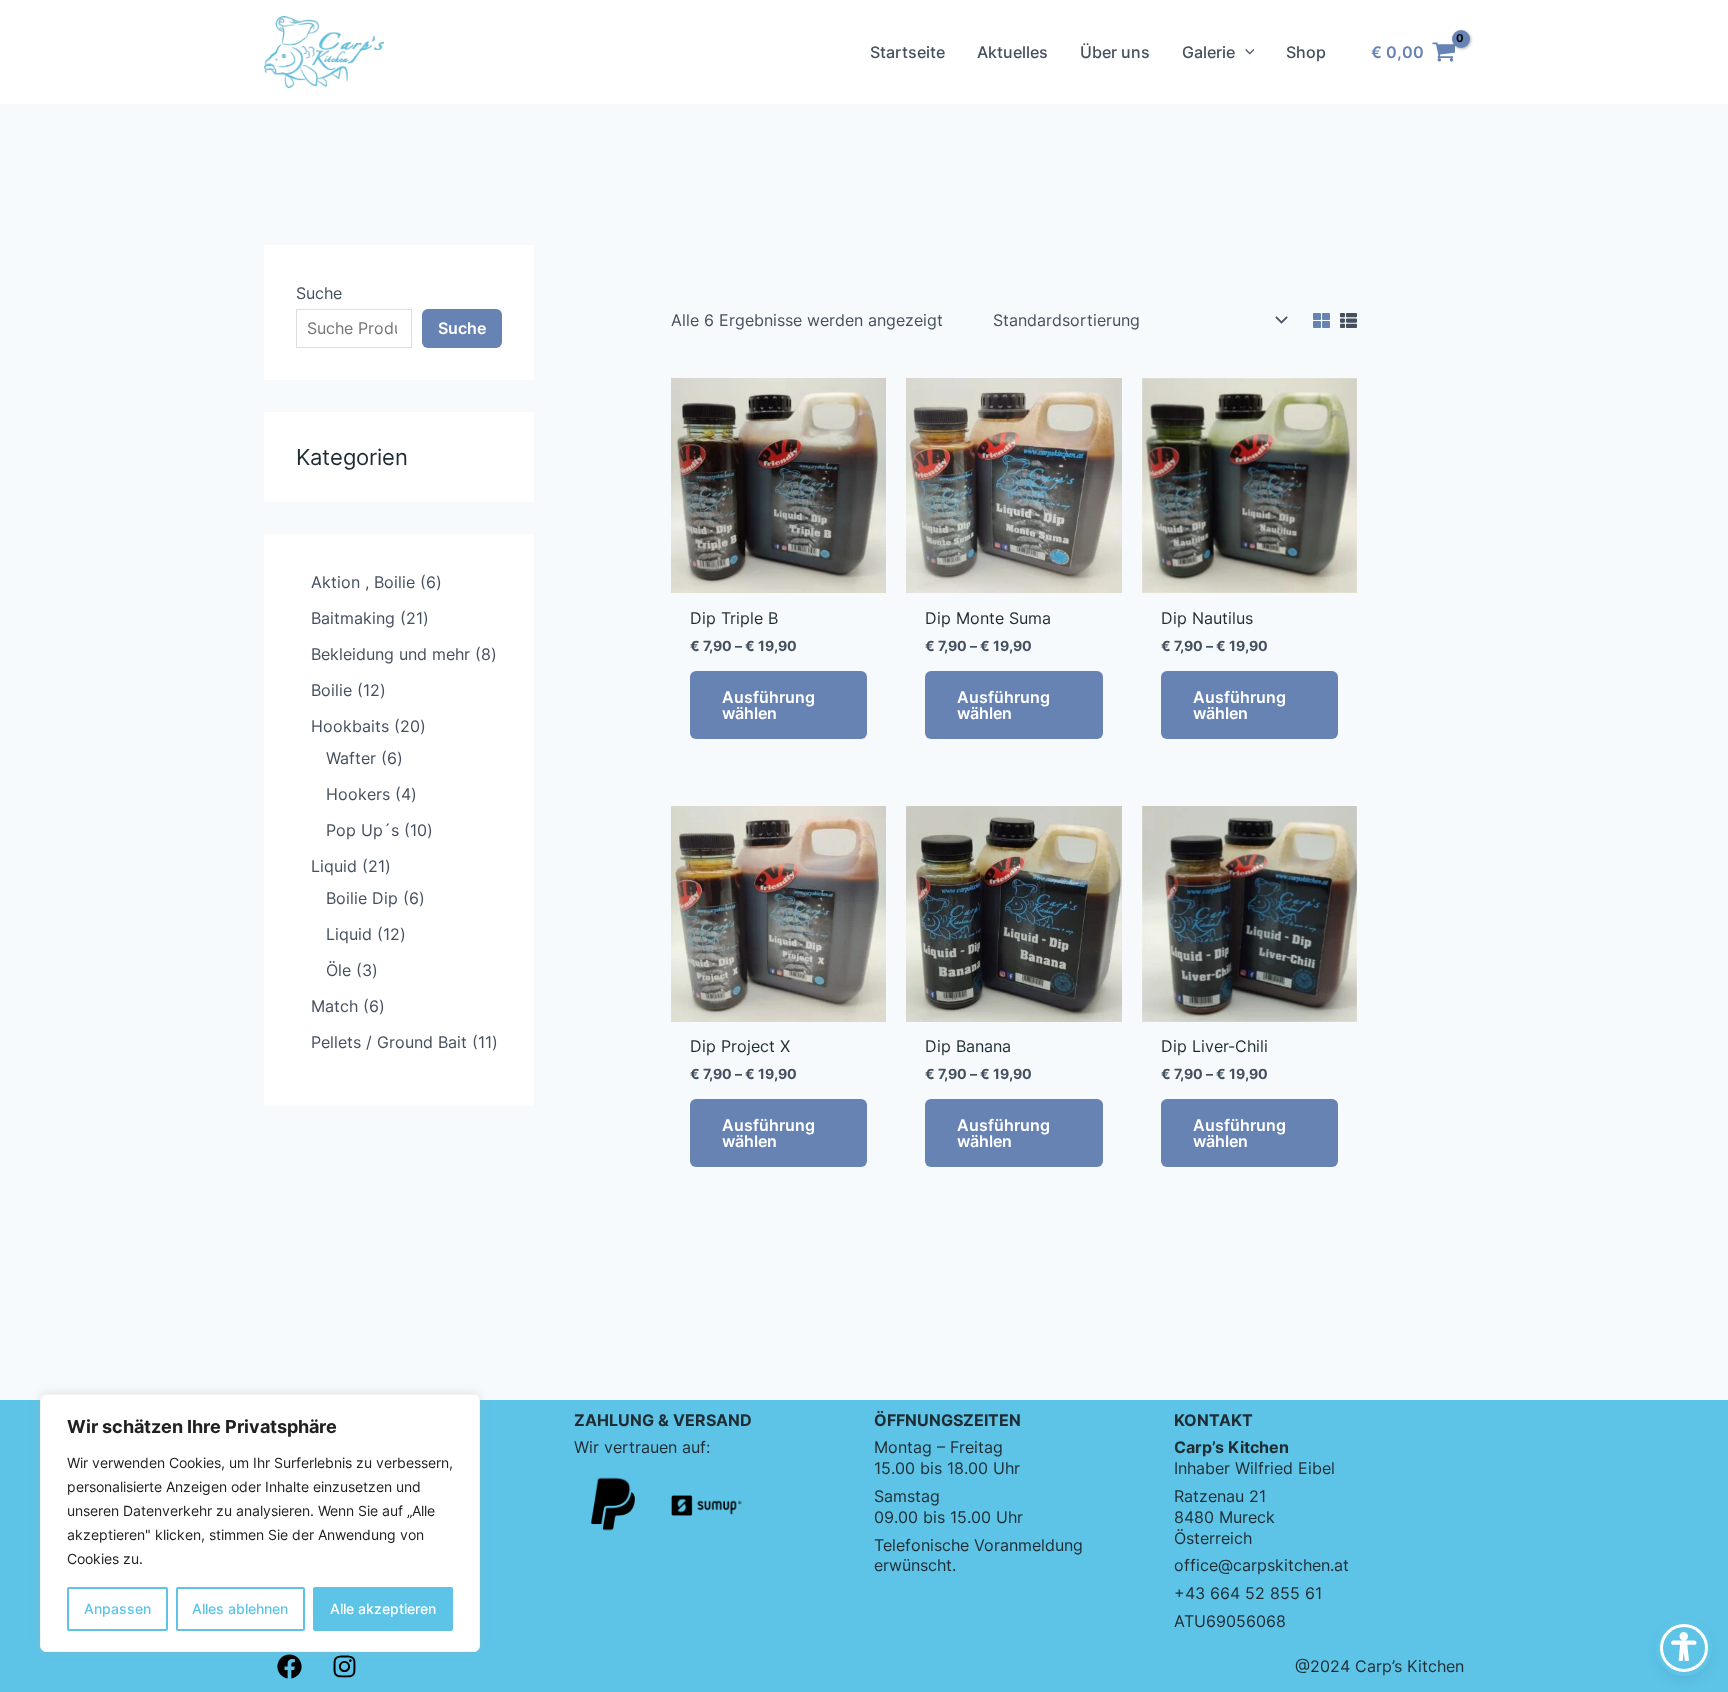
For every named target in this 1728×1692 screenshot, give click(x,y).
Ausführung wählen (768, 705)
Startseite (907, 52)
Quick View (778, 573)
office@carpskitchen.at (1261, 1565)
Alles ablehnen (240, 1608)
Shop (1306, 52)
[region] (260, 1523)
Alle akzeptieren (383, 1608)
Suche (319, 293)
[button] (1245, 52)
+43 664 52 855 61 (1248, 1593)
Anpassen (117, 1608)
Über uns (1115, 52)
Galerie (1208, 52)
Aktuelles (1012, 52)
